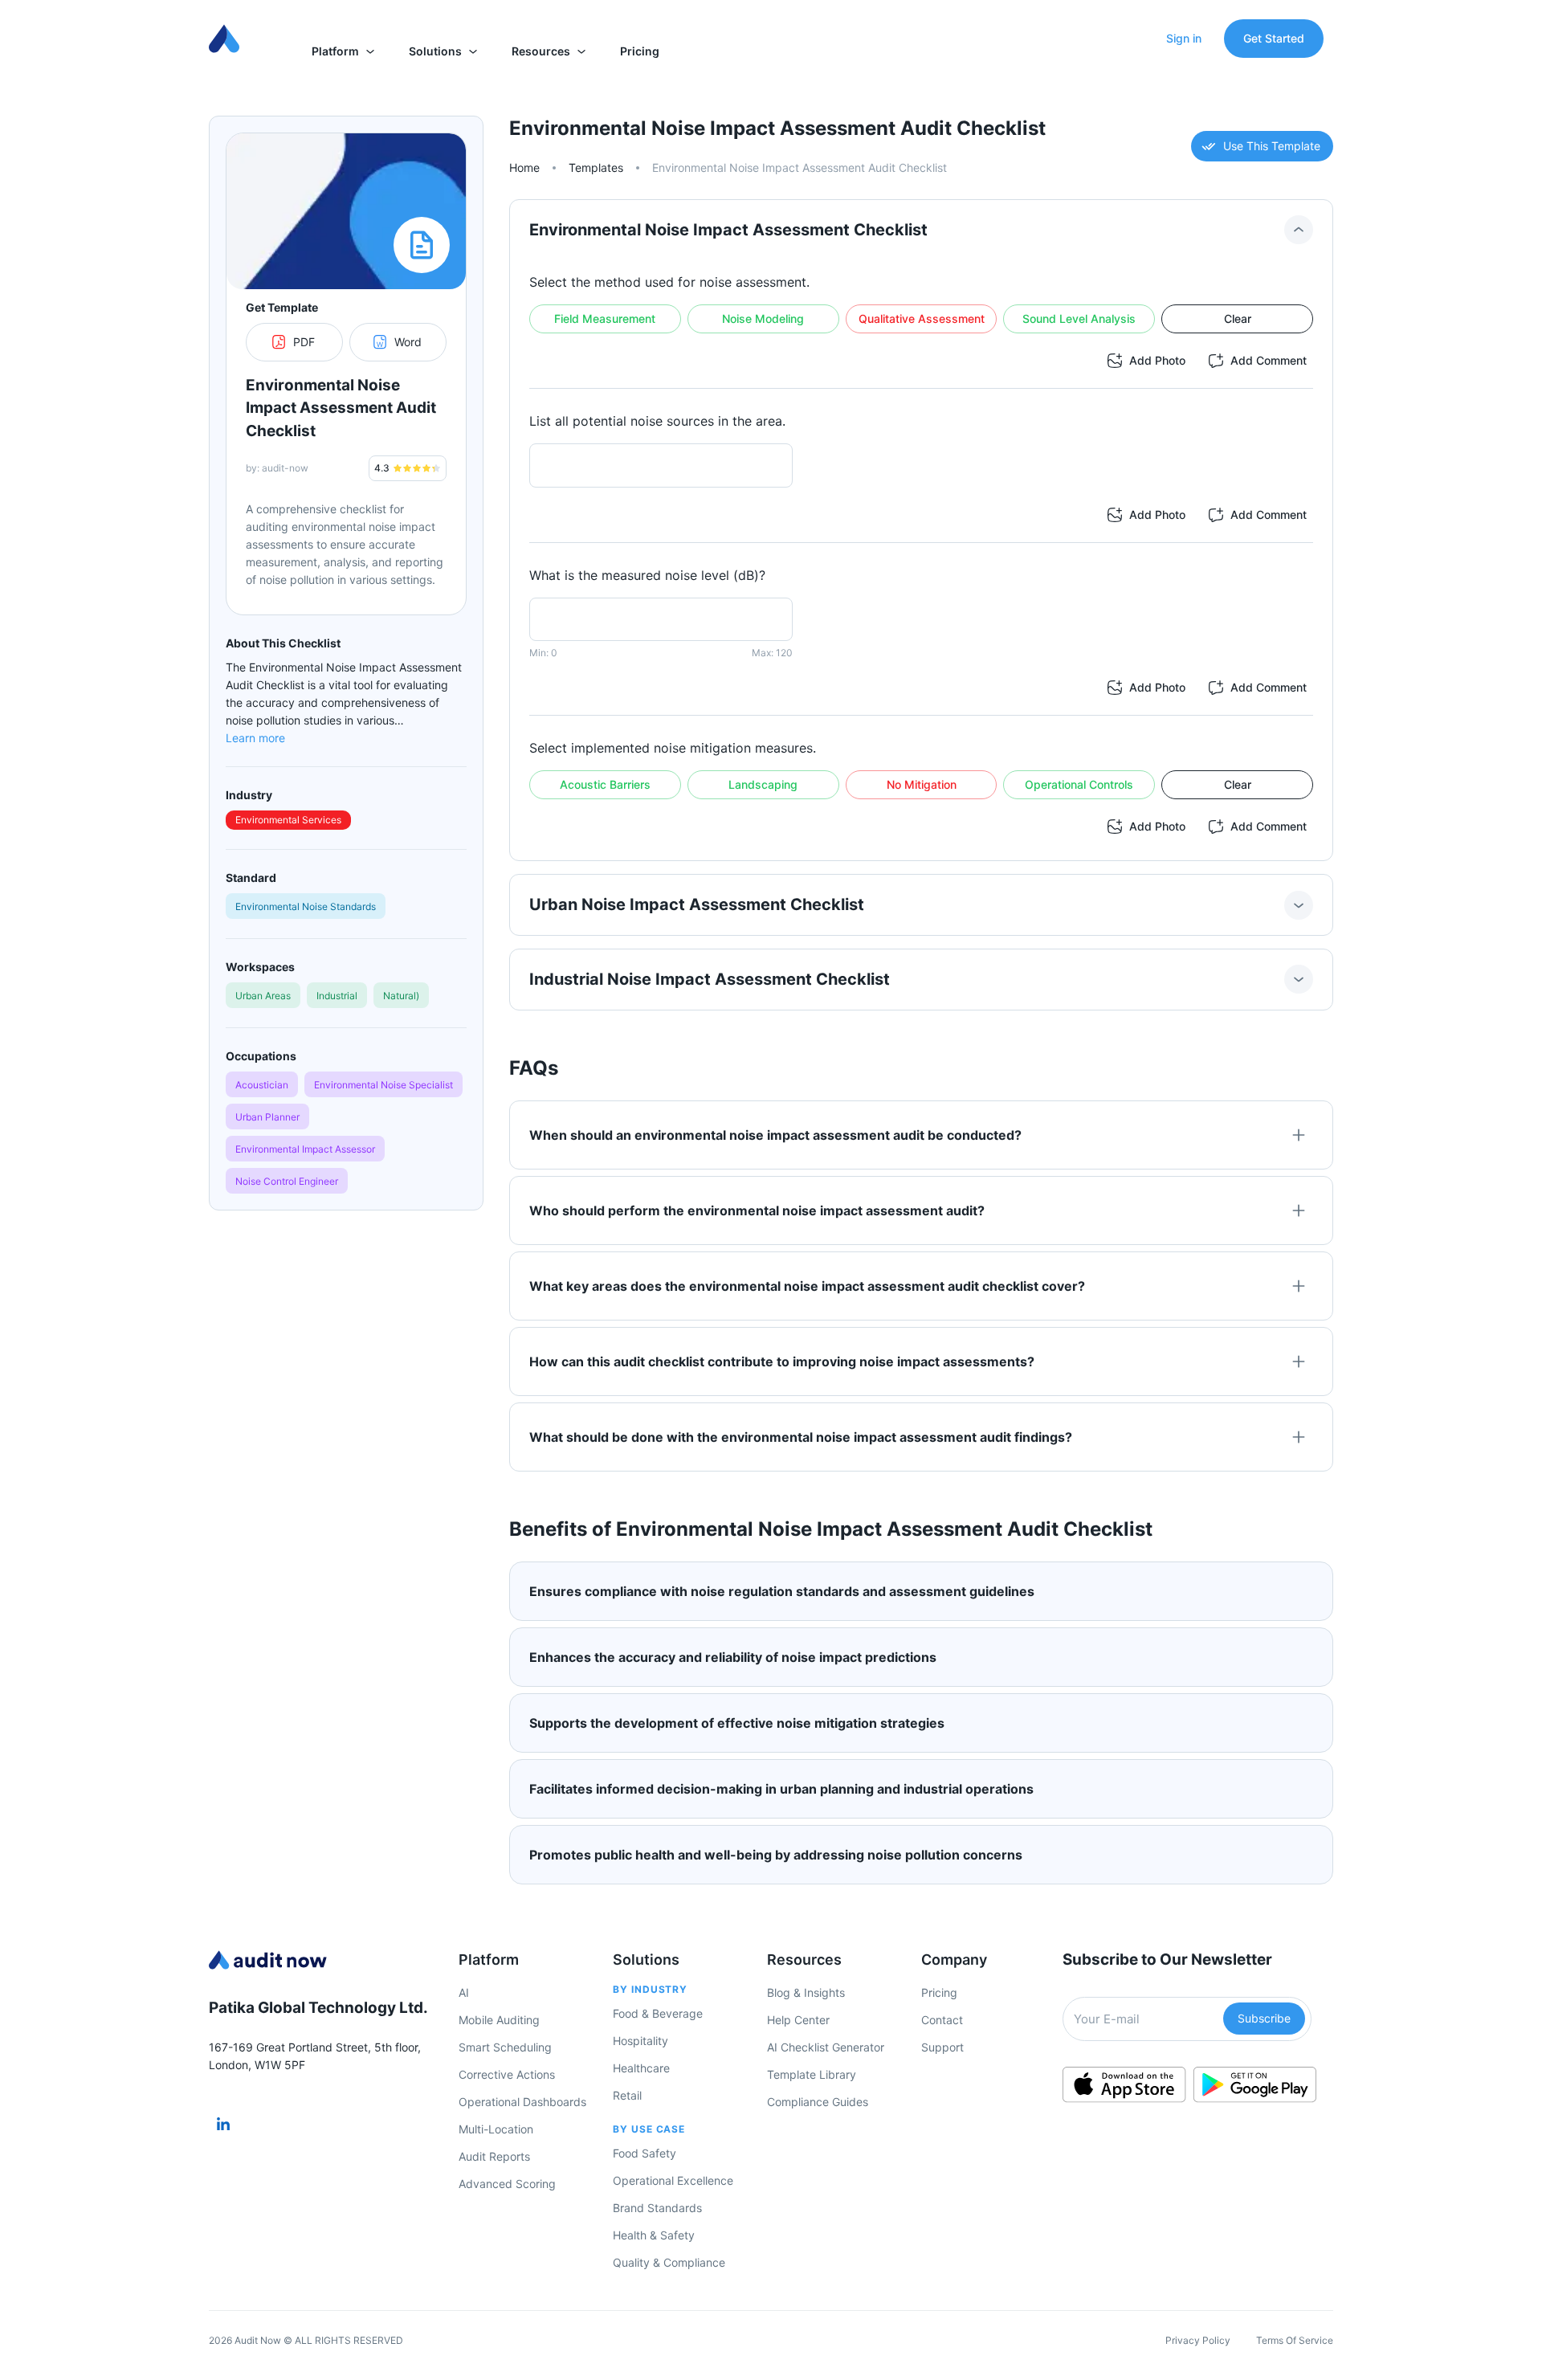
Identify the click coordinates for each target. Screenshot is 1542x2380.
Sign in (1184, 38)
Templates (596, 167)
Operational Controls (1079, 784)
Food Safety (645, 2153)
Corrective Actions (507, 2074)
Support (942, 2047)
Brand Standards (657, 2208)
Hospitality (640, 2041)
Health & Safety (654, 2235)
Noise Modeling (763, 318)
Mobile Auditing (499, 2020)
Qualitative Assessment (922, 318)
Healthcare (641, 2068)
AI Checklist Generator (826, 2047)
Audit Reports (494, 2156)
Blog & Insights (806, 1992)
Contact (942, 2020)
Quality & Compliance (669, 2262)
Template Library (812, 2074)
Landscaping (763, 784)
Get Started (1274, 38)
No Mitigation (922, 784)
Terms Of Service (1295, 2340)
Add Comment (1269, 360)
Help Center (798, 2020)
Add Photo (1157, 360)
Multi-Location (496, 2129)
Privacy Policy (1198, 2340)
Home (524, 167)
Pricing (939, 1992)
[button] (344, 51)
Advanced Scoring (507, 2184)
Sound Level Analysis (1079, 318)
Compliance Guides (818, 2102)
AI (464, 1992)
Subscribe (1264, 2018)
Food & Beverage (658, 2013)
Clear (1238, 318)
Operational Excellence (673, 2180)
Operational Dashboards (522, 2102)
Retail (627, 2095)
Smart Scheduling (505, 2047)
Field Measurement (605, 318)
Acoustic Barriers (605, 784)
